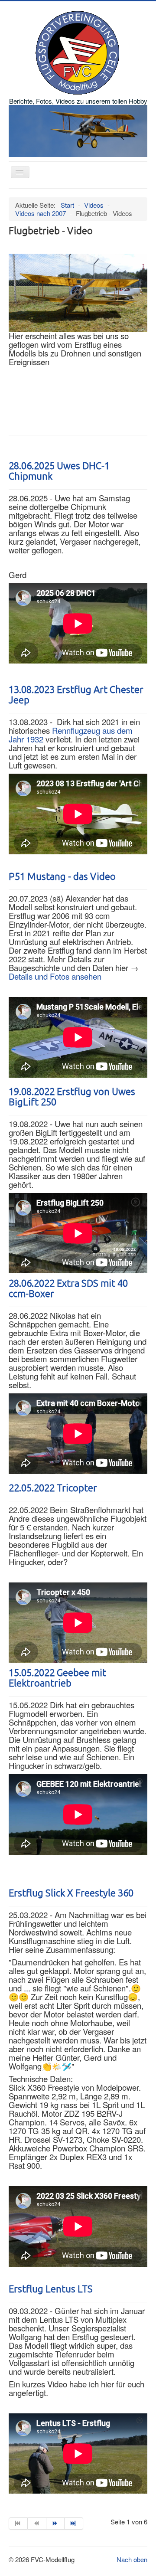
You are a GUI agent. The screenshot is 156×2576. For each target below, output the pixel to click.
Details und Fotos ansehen (55, 976)
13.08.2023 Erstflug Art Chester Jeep (76, 695)
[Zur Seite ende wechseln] (74, 2524)
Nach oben (132, 2559)
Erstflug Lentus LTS (51, 2289)
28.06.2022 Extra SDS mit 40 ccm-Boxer (68, 1289)
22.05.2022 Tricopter (53, 1488)
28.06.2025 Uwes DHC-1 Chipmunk (59, 471)
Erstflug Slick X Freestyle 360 (71, 1893)
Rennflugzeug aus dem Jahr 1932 (71, 735)
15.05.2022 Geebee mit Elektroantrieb (57, 1678)
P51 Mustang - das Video (62, 877)
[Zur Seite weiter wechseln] (56, 2524)
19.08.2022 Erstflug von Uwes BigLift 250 (72, 1097)
